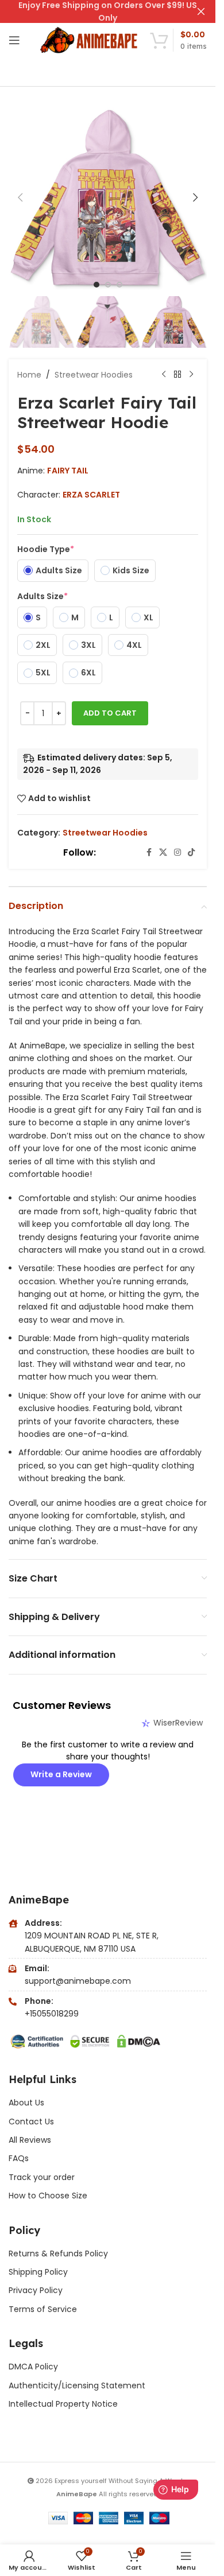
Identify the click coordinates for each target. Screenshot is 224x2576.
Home (29, 375)
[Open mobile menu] (14, 40)
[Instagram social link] (177, 852)
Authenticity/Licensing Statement (77, 2385)
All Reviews (30, 2140)
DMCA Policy (33, 2367)
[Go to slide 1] (96, 285)
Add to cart (110, 713)
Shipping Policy (38, 2272)
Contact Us (31, 2122)
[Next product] (191, 375)
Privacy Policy (36, 2290)
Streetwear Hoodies (94, 375)
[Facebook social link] (149, 852)
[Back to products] (177, 375)
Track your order (42, 2177)
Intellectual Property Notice (63, 2404)
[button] (20, 197)
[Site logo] (90, 40)
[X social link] (163, 852)
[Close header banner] (201, 11)
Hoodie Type (46, 549)
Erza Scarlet (91, 495)
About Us (26, 2103)
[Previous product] (164, 375)
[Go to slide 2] (108, 285)
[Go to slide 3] (119, 285)
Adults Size (43, 596)
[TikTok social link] (191, 852)
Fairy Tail (68, 471)
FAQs (19, 2158)
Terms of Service (43, 2309)
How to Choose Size (48, 2196)
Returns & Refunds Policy (59, 2253)
